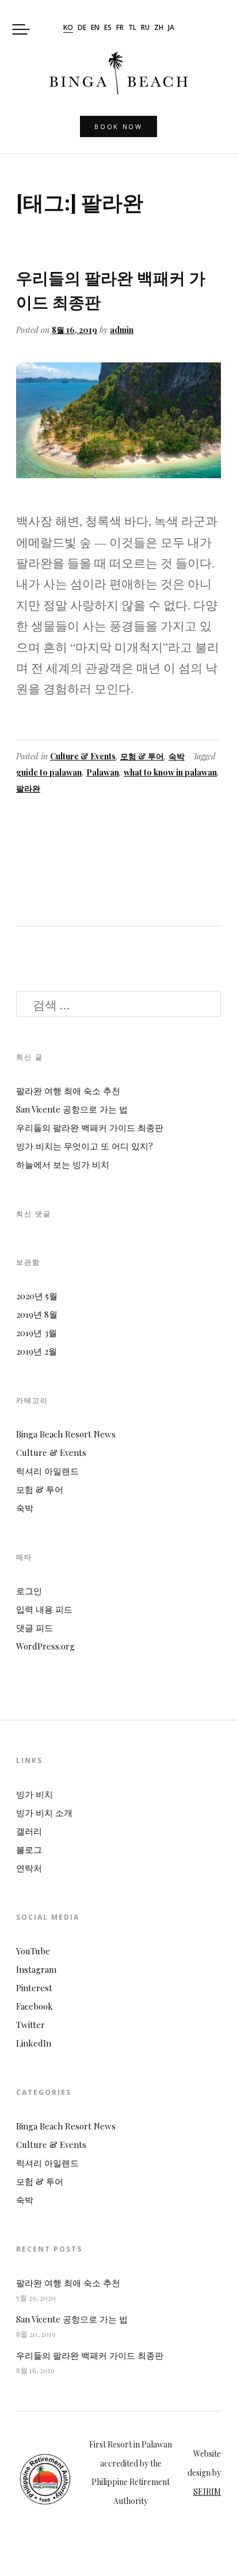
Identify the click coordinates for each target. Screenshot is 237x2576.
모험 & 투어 (142, 756)
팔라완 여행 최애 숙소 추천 (68, 1091)
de (82, 28)
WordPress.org (45, 1646)
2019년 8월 (37, 1314)
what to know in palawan (170, 772)
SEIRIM (207, 2492)
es (108, 28)
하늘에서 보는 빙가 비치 (63, 1164)
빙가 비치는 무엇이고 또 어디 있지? (85, 1146)
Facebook (35, 2006)
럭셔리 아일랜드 (47, 1471)
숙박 (177, 756)
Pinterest (34, 1988)
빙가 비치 (35, 1794)
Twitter (30, 2025)
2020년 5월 (37, 1296)
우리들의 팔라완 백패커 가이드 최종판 (90, 1128)
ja (171, 28)
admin (122, 330)
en (95, 28)
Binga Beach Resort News (66, 1434)
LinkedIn (34, 2043)
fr (120, 28)
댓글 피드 (35, 1628)
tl (132, 28)
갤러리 (29, 1831)
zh (159, 28)
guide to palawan (49, 772)
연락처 (29, 1868)
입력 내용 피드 (44, 1609)
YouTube (33, 1951)
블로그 (29, 1849)
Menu (21, 30)
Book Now (118, 126)
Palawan (103, 772)
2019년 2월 (37, 1351)
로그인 (29, 1591)
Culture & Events (83, 756)
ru (145, 28)
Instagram (36, 1969)
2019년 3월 (37, 1333)
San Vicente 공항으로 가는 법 (72, 1109)
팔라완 (28, 788)
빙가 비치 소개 (44, 1813)
